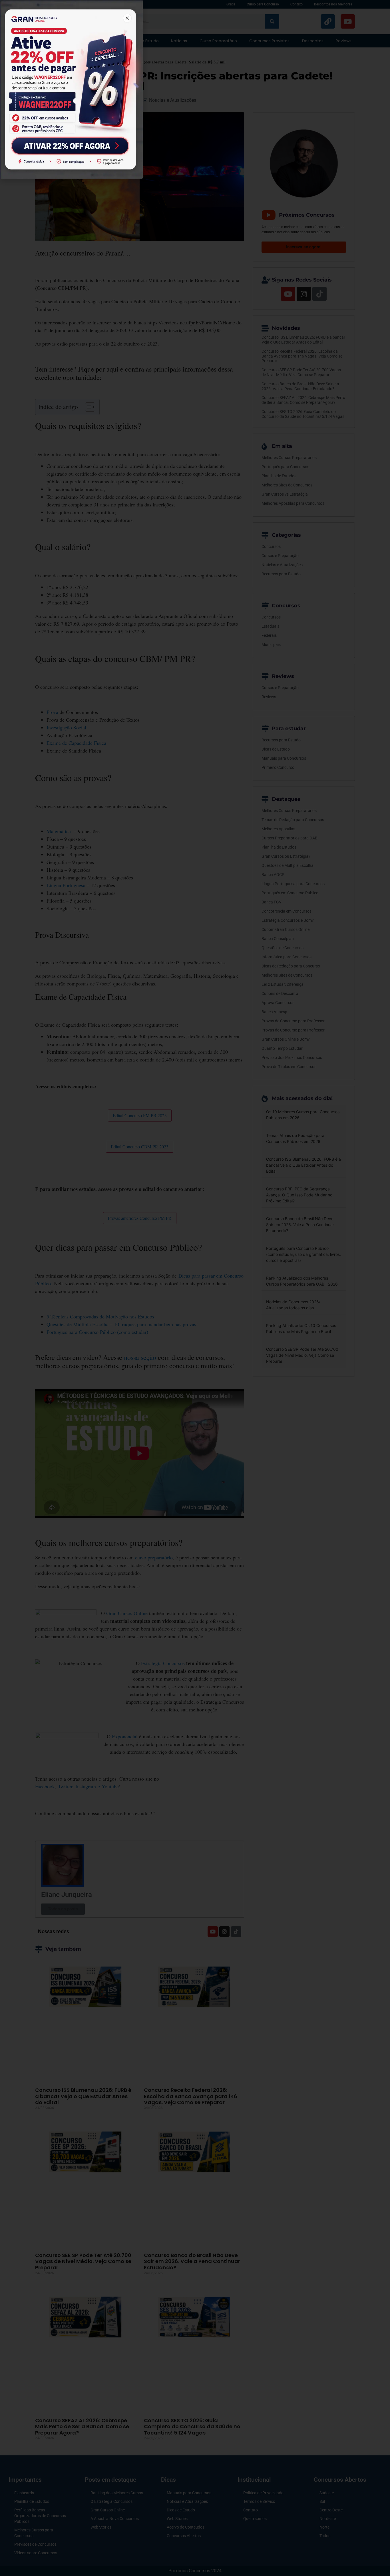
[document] (195, 1288)
